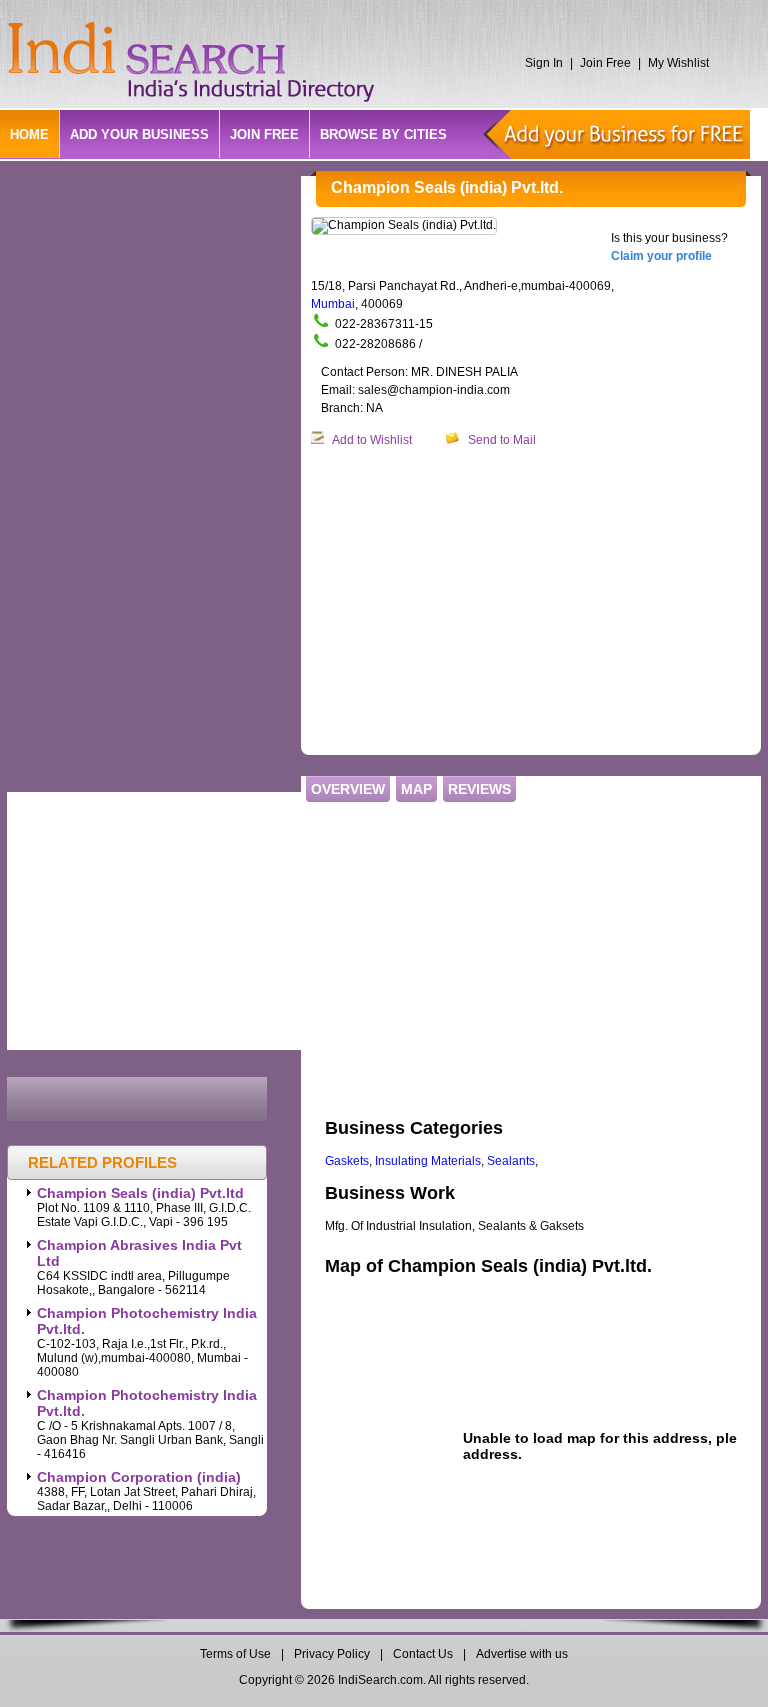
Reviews (479, 789)
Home (29, 134)
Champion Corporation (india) (139, 1477)
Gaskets (347, 1161)
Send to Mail (502, 440)
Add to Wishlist (372, 440)
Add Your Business (139, 134)
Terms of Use (237, 1654)
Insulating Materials (428, 1161)
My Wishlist (678, 63)
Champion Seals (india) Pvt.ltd (140, 1193)
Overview (348, 789)
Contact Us (423, 1654)
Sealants (511, 1161)
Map (416, 789)
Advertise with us (522, 1654)
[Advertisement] (539, 602)
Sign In (544, 63)
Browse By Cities (383, 134)
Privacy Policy (332, 1654)
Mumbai (333, 304)
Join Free (605, 63)
